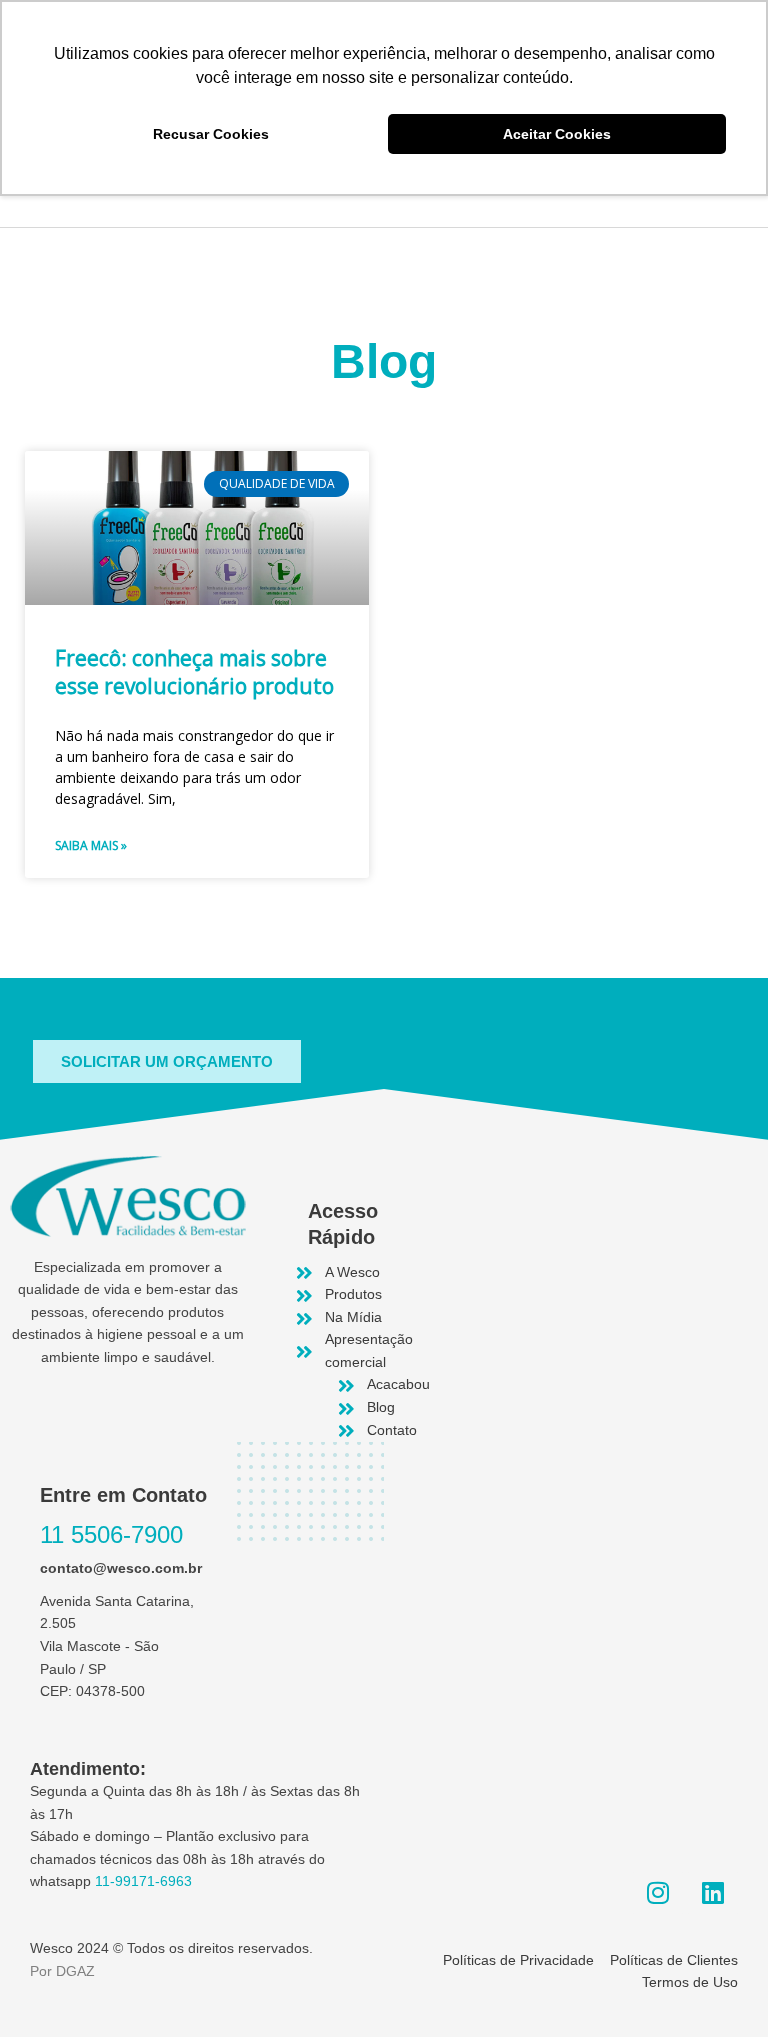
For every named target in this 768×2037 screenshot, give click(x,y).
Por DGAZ (62, 1971)
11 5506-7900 (111, 1534)
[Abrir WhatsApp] (718, 1986)
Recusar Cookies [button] (211, 134)
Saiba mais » (91, 845)
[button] (167, 1061)
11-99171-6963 (143, 1881)
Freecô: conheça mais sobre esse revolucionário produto (194, 671)
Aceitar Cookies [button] (557, 134)
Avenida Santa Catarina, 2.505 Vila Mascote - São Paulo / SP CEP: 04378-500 (117, 1646)
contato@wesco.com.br (121, 1568)
